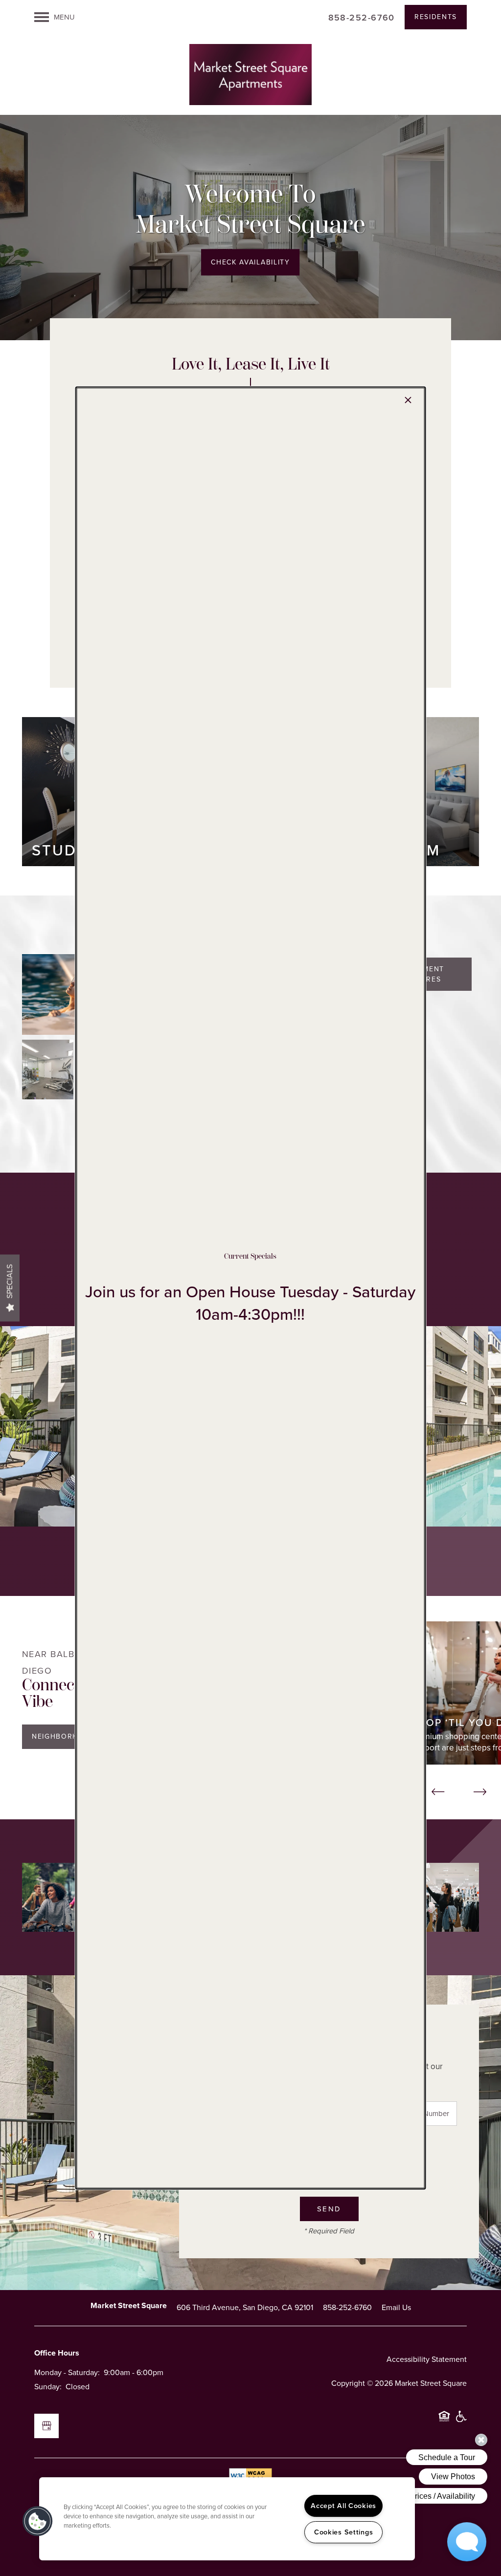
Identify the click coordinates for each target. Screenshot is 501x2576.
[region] (227, 2519)
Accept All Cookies (343, 2506)
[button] (38, 2521)
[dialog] (251, 1288)
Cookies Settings (344, 2532)
